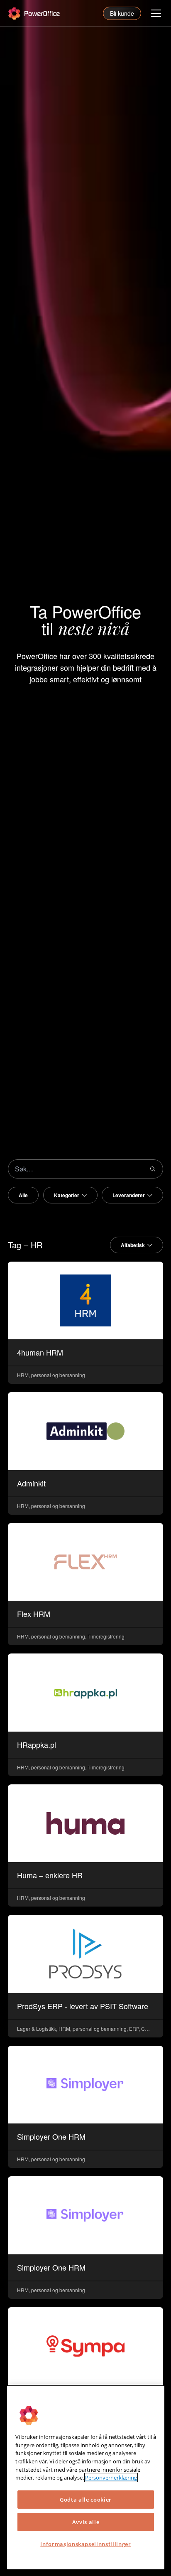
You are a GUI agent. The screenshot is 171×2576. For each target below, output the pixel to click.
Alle (23, 1195)
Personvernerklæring (111, 2478)
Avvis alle (86, 2522)
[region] (86, 2478)
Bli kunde (122, 13)
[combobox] (70, 1195)
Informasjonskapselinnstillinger (85, 2544)
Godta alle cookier (86, 2500)
